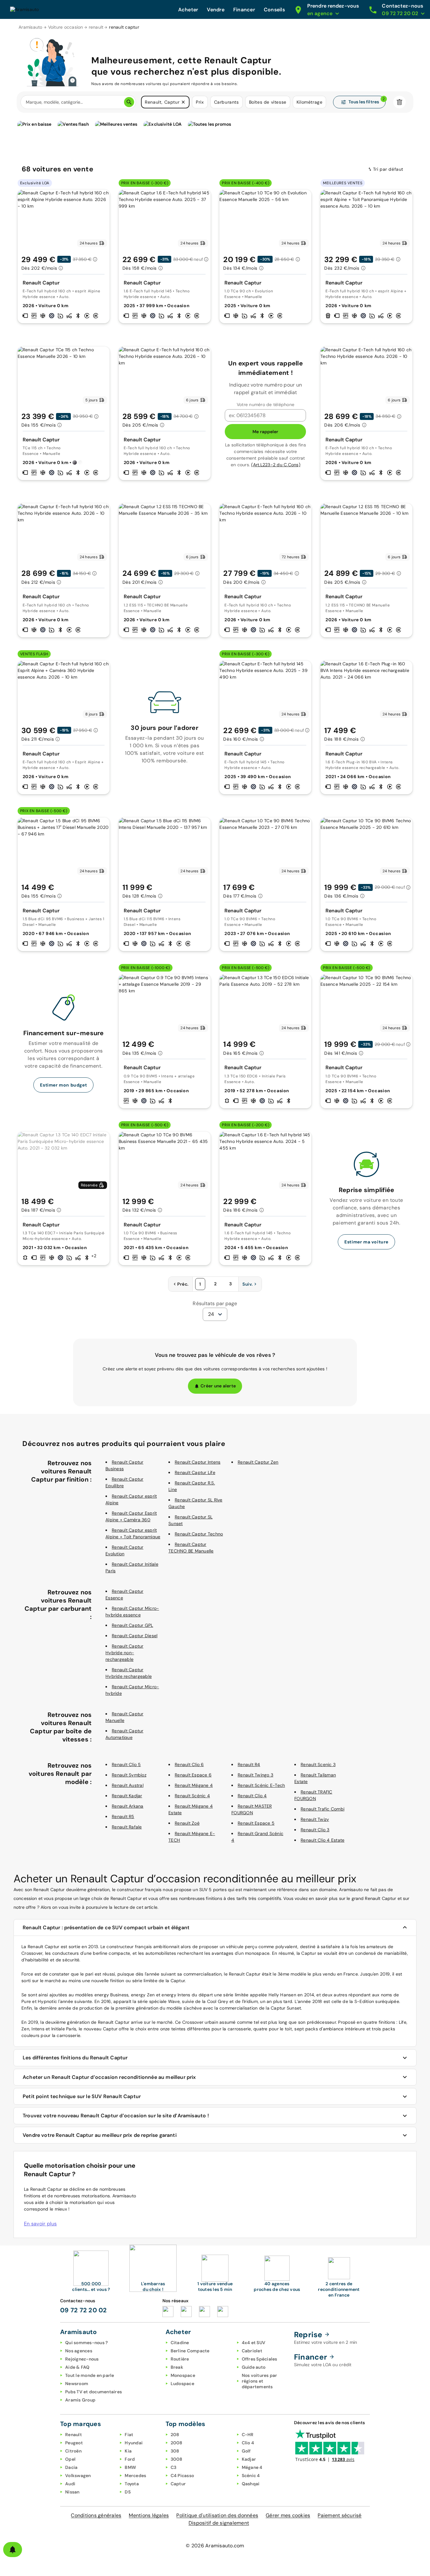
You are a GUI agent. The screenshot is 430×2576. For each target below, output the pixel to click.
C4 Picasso (182, 2476)
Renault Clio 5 (126, 1764)
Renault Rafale (127, 1827)
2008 (177, 2443)
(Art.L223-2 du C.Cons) (276, 465)
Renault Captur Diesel (135, 1636)
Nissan (72, 2492)
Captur (178, 2484)
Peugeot (74, 2443)
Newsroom (77, 2384)
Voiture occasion (66, 27)
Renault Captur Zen (258, 1462)
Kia (128, 2451)
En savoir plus (40, 2224)
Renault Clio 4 (252, 1796)
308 (175, 2451)
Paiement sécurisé (339, 2515)
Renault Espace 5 (256, 1823)
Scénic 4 (251, 2476)
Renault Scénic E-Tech (261, 1785)
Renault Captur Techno (199, 1534)
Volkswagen (78, 2476)
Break (177, 2367)
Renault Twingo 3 (255, 1775)
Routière (180, 2359)
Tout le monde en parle (90, 2375)
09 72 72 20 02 (84, 2310)
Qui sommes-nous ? (86, 2343)
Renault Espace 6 (193, 1775)
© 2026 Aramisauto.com (215, 2546)
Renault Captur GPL (133, 1625)
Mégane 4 (252, 2467)
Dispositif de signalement (219, 2523)
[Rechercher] (129, 102)
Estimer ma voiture (366, 1242)
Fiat (129, 2435)
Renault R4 (249, 1764)
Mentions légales (149, 2515)
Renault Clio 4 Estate (322, 1840)
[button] (183, 102)
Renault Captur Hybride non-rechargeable (124, 1653)
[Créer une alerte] (13, 2550)
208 (175, 2435)
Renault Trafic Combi (322, 1809)
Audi (70, 2484)
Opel (70, 2459)
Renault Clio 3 (315, 1830)
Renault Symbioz (129, 1775)
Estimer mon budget (63, 1085)
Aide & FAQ (77, 2367)
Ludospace (182, 2384)
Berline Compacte (190, 2351)
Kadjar (249, 2459)
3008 (177, 2459)
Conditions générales (96, 2515)
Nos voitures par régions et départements (260, 2381)
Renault (74, 2435)
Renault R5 (123, 1816)
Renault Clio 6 (189, 1764)
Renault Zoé (187, 1823)
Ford (130, 2459)
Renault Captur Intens (198, 1462)
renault (96, 27)
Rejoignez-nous (82, 2359)
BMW (130, 2467)
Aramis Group (80, 2400)
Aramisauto (31, 27)
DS (128, 2492)
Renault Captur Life (195, 1472)
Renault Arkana (128, 1806)
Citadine (180, 2343)
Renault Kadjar (127, 1796)
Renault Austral (128, 1785)
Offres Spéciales (260, 2359)
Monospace (183, 2375)
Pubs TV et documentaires (93, 2392)
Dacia (71, 2467)
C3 (174, 2467)
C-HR (248, 2435)
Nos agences (79, 2351)
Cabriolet (252, 2351)
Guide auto (254, 2367)
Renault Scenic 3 (318, 1764)
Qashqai (251, 2484)
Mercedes (135, 2476)
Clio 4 (248, 2443)
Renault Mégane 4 (194, 1785)
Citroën (73, 2451)
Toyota (132, 2484)
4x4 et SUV (254, 2343)
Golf (246, 2451)
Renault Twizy (315, 1819)
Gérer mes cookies (288, 2515)
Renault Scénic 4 (192, 1796)
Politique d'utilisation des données (217, 2515)
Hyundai (134, 2443)
